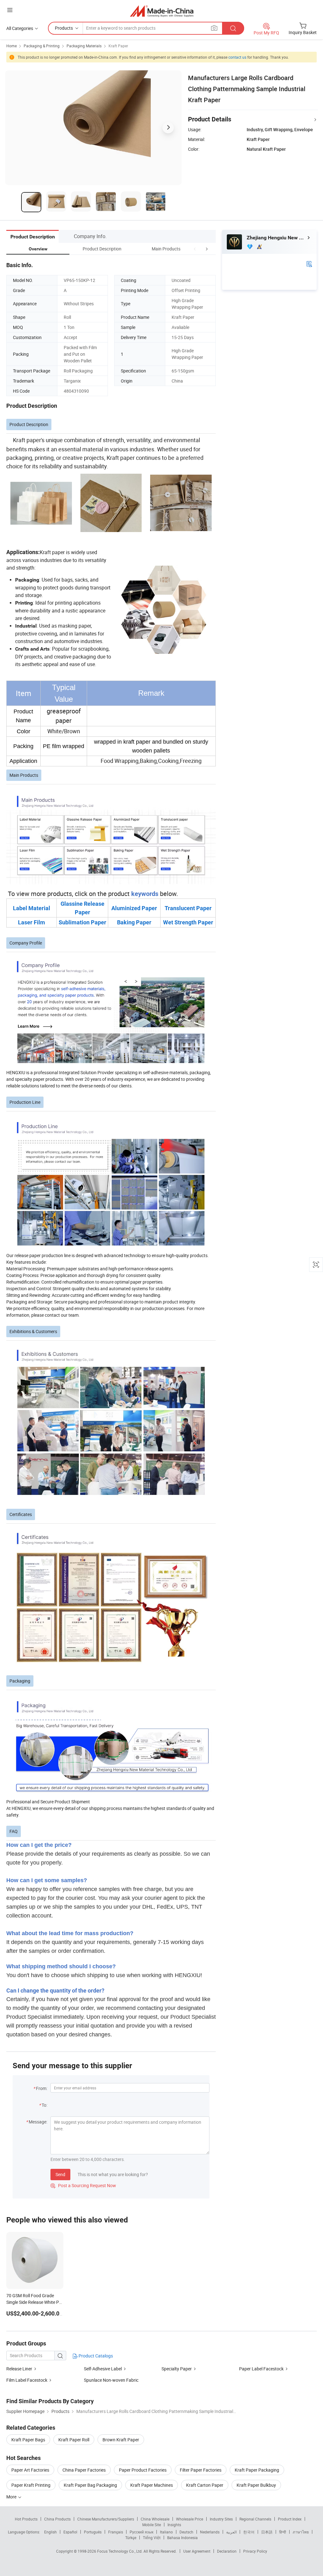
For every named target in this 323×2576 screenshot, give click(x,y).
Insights (174, 2525)
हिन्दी (283, 2532)
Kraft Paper (118, 46)
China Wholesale (155, 2519)
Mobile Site (152, 2525)
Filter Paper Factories (201, 2470)
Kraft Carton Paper (205, 2485)
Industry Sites (221, 2519)
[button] (195, 249)
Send (60, 2174)
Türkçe (131, 2538)
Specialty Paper (177, 2369)
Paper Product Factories (143, 2470)
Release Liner (19, 2369)
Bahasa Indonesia (182, 2538)
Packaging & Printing (42, 46)
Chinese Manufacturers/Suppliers (106, 2519)
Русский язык (141, 2532)
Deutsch (186, 2532)
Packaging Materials (84, 46)
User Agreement (197, 2551)
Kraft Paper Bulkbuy (256, 2485)
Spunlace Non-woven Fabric (111, 2380)
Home (12, 46)
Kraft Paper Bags (28, 2440)
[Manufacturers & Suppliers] (162, 11)
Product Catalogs (95, 2356)
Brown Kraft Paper (121, 2440)
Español (70, 2532)
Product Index (290, 2519)
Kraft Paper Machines (152, 2485)
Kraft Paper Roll (74, 2440)
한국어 (249, 2532)
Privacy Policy (255, 2551)
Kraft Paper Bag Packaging (90, 2485)
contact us (237, 57)
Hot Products (26, 2519)
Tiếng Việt (152, 2538)
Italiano (166, 2532)
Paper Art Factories (30, 2470)
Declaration (227, 2551)
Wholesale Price (190, 2519)
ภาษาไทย (301, 2532)
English (50, 2532)
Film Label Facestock (27, 2380)
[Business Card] (309, 263)
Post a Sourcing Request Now (83, 2185)
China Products (57, 2519)
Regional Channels (255, 2519)
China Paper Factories (84, 2470)
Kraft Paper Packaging (257, 2470)
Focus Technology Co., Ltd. (120, 2551)
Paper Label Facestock (261, 2369)
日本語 (267, 2532)
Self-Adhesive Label (103, 2369)
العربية (231, 2532)
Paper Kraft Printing (31, 2485)
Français (116, 2532)
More (12, 2497)
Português (93, 2532)
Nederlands (210, 2532)
